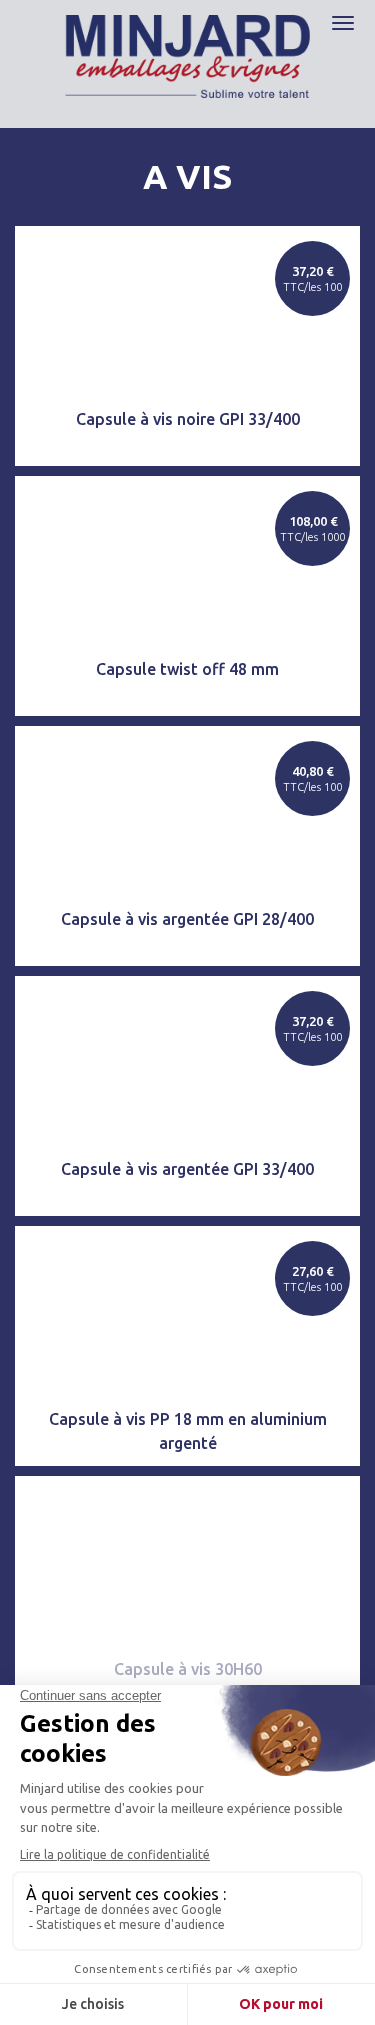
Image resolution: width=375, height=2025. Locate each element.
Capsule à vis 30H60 (188, 1669)
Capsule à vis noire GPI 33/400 (188, 419)
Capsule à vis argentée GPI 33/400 (187, 1169)
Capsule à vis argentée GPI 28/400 (187, 919)
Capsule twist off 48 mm (187, 669)
